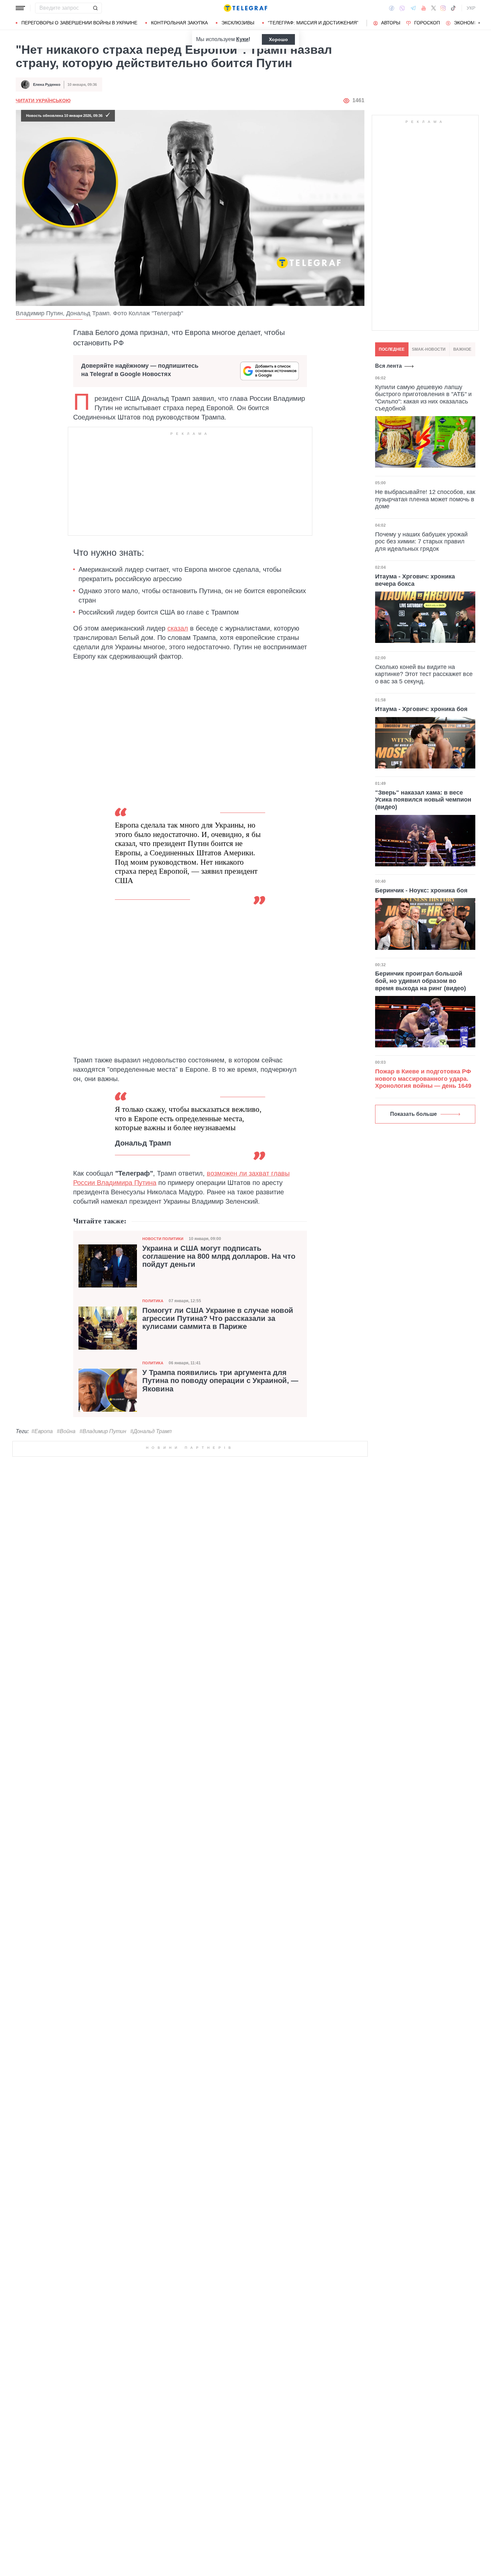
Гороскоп (427, 23)
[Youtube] (424, 8)
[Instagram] (443, 8)
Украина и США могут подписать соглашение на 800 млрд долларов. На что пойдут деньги (219, 1256)
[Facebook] (392, 8)
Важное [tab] (462, 349)
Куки (242, 39)
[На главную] (246, 8)
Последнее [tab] (392, 349)
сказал (178, 628)
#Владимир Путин (103, 1431)
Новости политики (163, 1239)
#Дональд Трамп (151, 1431)
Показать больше (414, 1114)
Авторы (391, 23)
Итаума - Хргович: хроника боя (421, 709)
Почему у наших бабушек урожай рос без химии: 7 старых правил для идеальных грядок (421, 541)
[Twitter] (434, 8)
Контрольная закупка (179, 23)
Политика (153, 1301)
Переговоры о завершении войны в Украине (79, 23)
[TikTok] (453, 8)
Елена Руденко (47, 84)
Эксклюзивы (238, 23)
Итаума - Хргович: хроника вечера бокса (415, 580)
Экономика (469, 23)
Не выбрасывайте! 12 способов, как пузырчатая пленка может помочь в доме (425, 499)
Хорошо (278, 39)
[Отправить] (95, 8)
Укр (471, 8)
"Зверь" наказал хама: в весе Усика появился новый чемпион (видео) (423, 800)
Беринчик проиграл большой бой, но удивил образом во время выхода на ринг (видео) (421, 981)
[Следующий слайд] (479, 23)
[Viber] (402, 8)
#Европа (42, 1431)
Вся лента (388, 366)
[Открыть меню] (20, 8)
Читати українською (43, 101)
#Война (66, 1431)
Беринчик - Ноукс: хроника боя (421, 890)
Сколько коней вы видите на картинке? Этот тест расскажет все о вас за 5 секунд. (424, 674)
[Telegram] (413, 8)
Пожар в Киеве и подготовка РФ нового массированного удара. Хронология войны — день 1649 (423, 1079)
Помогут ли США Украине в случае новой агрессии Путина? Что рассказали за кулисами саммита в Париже (218, 1319)
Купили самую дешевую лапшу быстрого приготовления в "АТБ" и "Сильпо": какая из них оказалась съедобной (423, 398)
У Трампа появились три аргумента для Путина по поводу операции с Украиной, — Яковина (220, 1381)
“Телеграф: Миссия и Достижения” (313, 23)
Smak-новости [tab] (429, 349)
